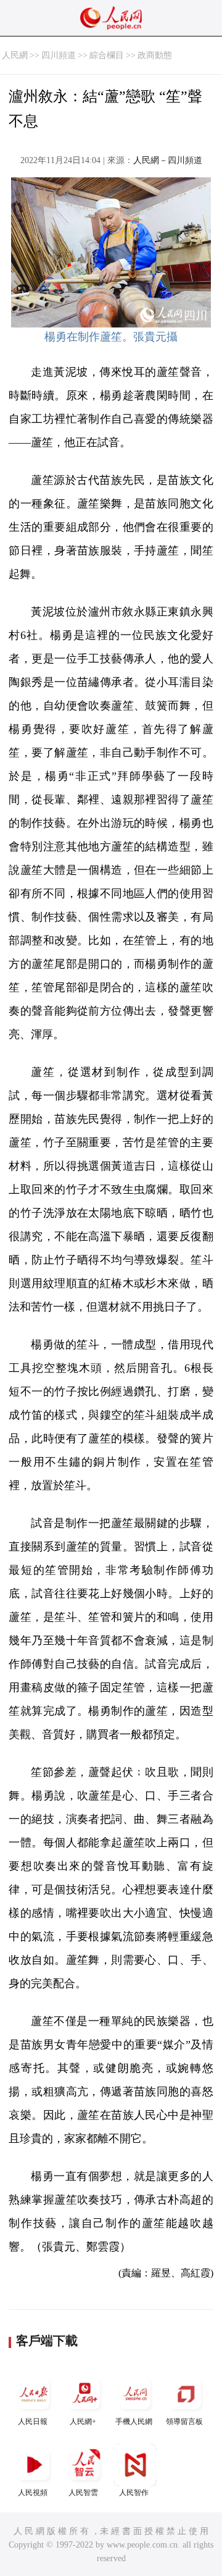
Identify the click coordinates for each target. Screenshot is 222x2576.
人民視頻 (33, 2493)
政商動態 (155, 55)
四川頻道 (59, 55)
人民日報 (33, 2422)
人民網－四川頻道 (168, 160)
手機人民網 (134, 2422)
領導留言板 (184, 2422)
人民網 (15, 55)
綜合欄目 (107, 55)
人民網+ (83, 2422)
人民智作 (134, 2493)
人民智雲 (83, 2493)
